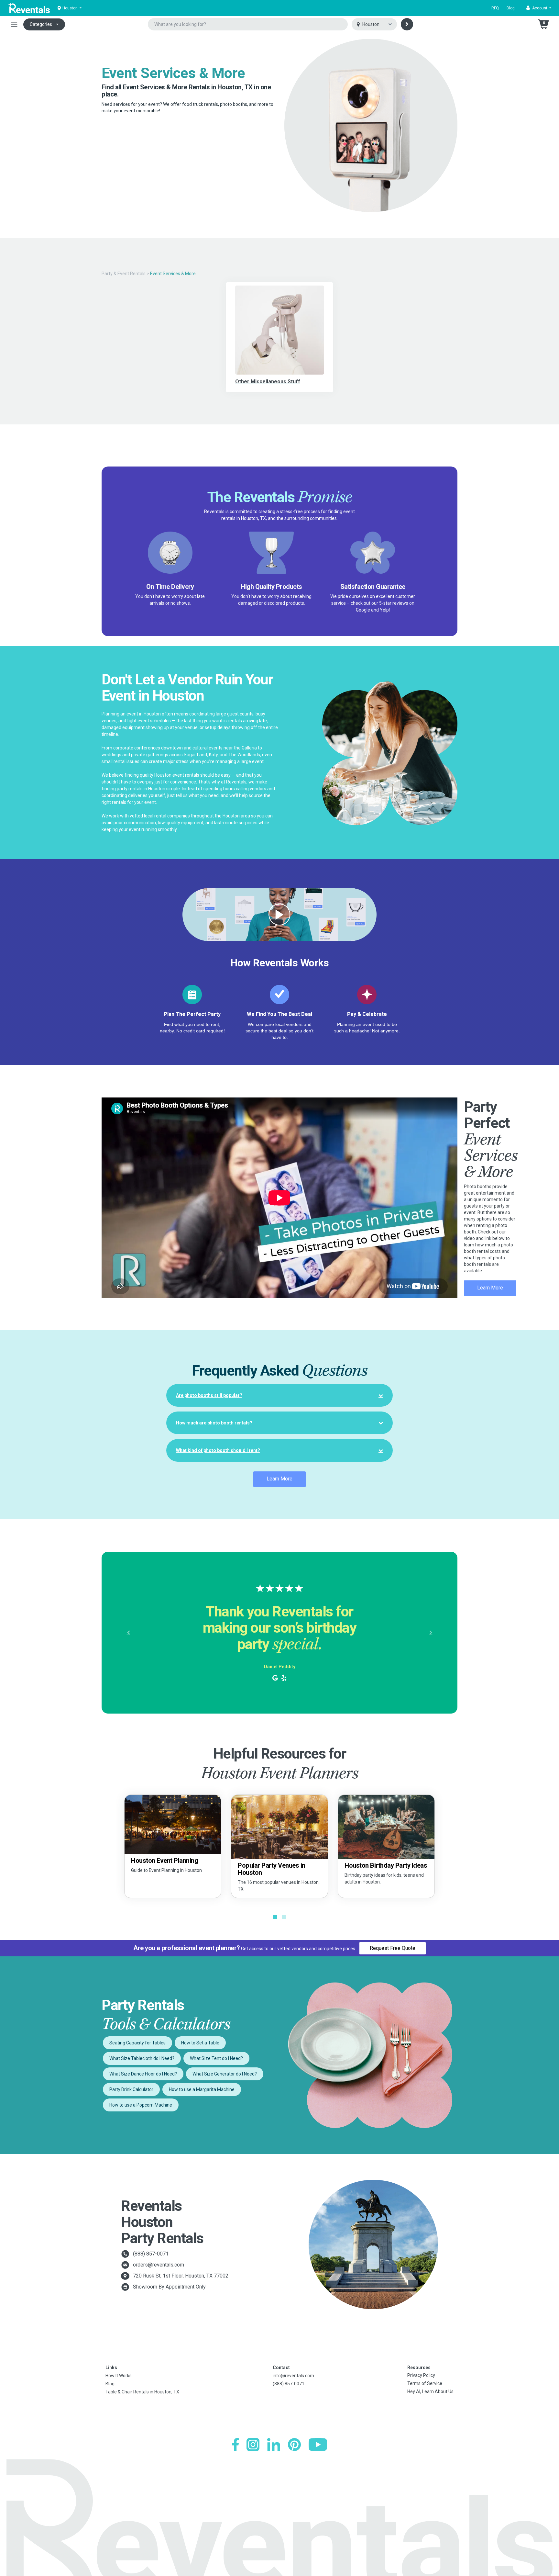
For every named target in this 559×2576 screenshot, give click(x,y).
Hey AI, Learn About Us (430, 2391)
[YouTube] (318, 2445)
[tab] (279, 1395)
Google (363, 610)
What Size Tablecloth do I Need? (142, 2058)
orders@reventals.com (159, 2265)
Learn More (490, 1288)
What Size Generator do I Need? (225, 2074)
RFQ (495, 8)
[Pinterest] (294, 2445)
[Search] (407, 24)
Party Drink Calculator (131, 2089)
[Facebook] (235, 2445)
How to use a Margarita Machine (202, 2089)
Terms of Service (425, 2383)
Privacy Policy (421, 2375)
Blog (511, 8)
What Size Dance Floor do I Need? (143, 2074)
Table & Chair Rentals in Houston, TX (142, 2392)
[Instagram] (253, 2445)
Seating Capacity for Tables (137, 2043)
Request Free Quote (393, 1948)
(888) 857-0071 (151, 2254)
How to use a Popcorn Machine (141, 2105)
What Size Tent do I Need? (216, 2058)
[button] (539, 8)
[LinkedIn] (274, 2445)
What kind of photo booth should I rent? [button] (218, 1450)
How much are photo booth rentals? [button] (214, 1423)
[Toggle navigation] (14, 24)
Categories (41, 24)
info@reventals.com (293, 2376)
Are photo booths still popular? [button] (209, 1395)
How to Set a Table (200, 2043)
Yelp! (385, 610)
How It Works (119, 2376)
